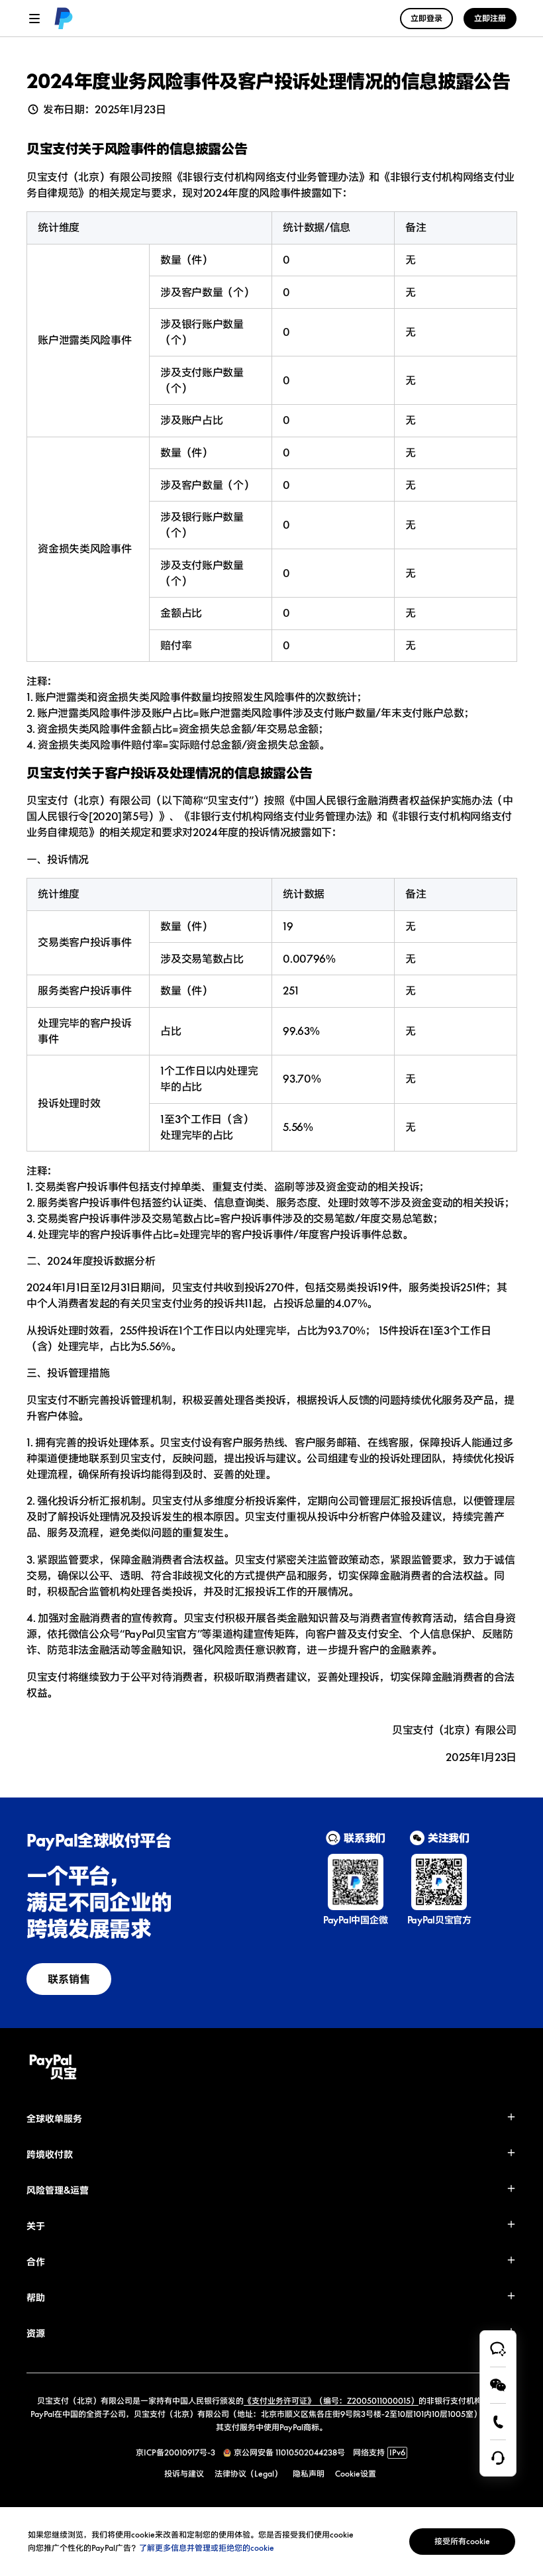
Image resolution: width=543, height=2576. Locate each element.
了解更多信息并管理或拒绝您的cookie (207, 2548)
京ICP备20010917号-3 (175, 2452)
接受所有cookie (462, 2541)
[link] (64, 19)
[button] (271, 2119)
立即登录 (426, 18)
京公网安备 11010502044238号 (289, 2452)
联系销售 (69, 1979)
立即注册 (490, 18)
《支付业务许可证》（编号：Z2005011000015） (331, 2401)
